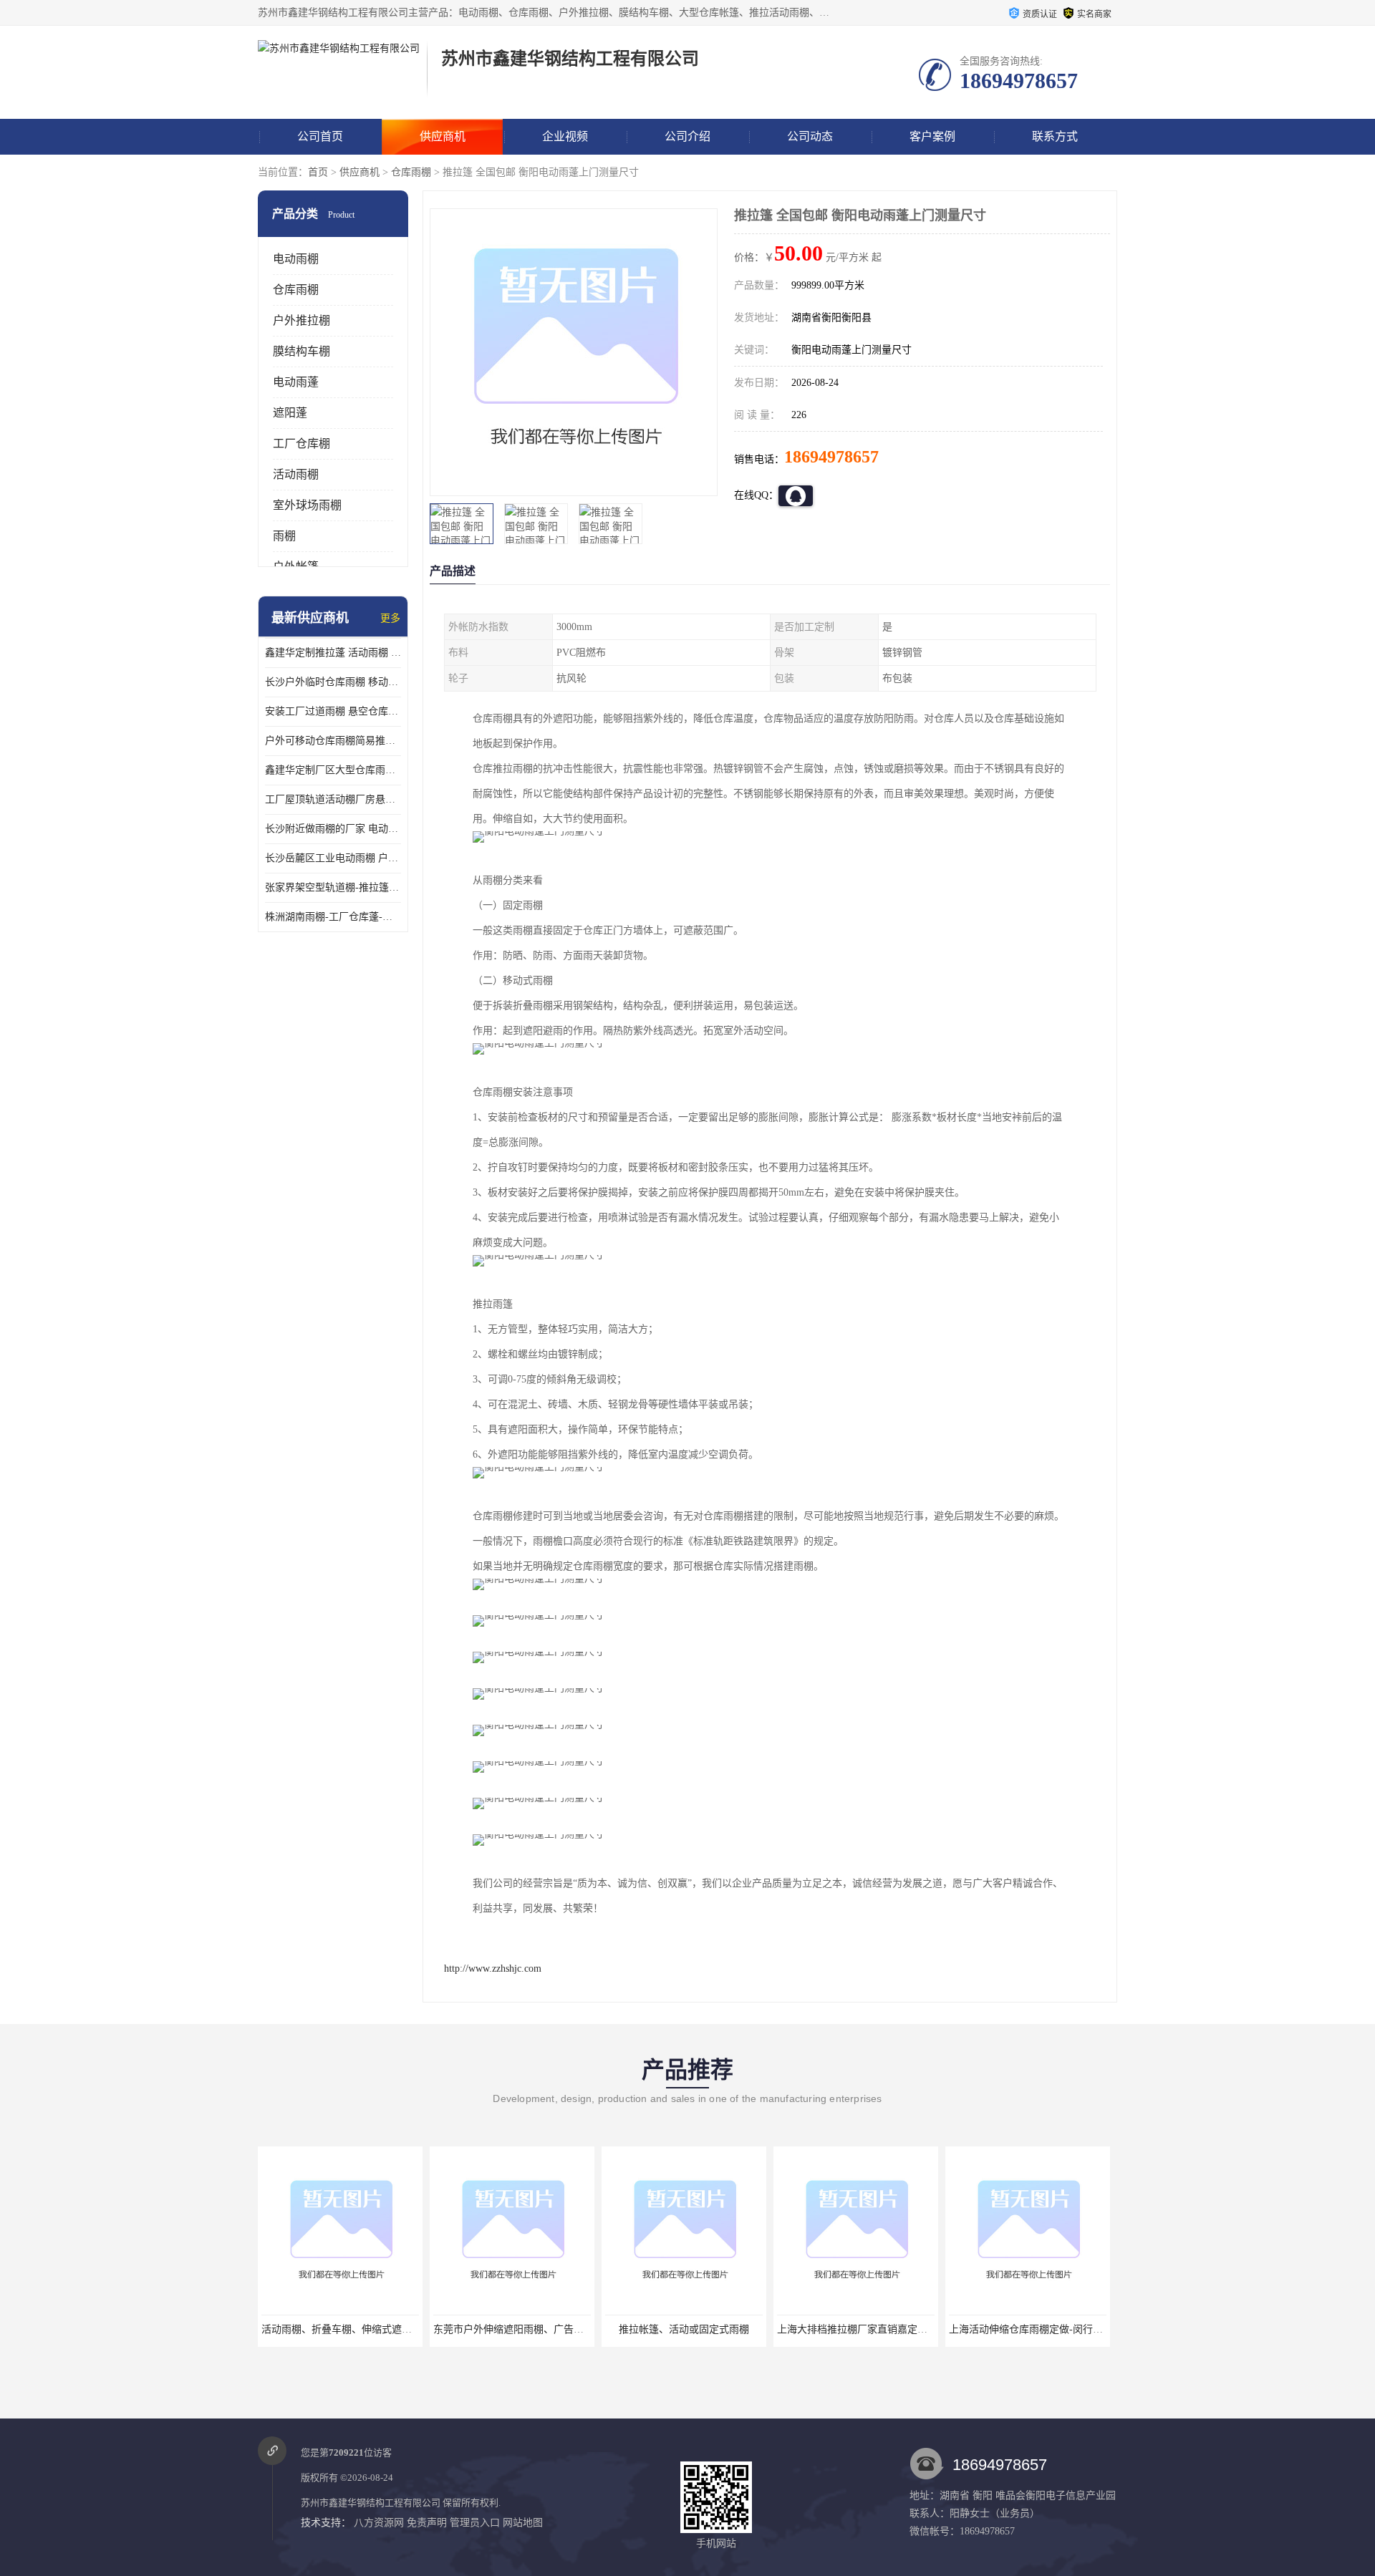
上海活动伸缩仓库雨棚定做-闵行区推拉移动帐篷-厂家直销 (906, 2329)
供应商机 (443, 136)
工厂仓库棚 (301, 444)
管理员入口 (475, 2523)
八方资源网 (379, 2523)
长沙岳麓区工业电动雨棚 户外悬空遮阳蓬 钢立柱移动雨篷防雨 (333, 858)
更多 (390, 618)
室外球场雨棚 (307, 505)
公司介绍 (687, 136)
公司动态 (810, 136)
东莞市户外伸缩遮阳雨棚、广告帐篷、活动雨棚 (367, 2329)
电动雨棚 (296, 259)
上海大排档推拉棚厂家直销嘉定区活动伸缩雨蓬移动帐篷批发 (740, 2329)
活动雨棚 (296, 474)
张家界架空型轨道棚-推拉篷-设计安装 (333, 887)
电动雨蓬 (296, 382)
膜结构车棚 (301, 351)
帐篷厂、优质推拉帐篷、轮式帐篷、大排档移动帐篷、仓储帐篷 (1089, 2329)
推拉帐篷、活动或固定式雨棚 (512, 2329)
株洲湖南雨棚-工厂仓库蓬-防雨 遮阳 (333, 917)
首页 (318, 172)
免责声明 (427, 2523)
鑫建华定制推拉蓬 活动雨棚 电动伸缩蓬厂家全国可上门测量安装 (333, 653)
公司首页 (320, 136)
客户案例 (932, 136)
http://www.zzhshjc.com (493, 1969)
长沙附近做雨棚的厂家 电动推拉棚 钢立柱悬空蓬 (333, 829)
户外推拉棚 (301, 320)
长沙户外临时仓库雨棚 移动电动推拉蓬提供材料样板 (333, 682)
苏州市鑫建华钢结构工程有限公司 (371, 2503)
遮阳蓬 (290, 413)
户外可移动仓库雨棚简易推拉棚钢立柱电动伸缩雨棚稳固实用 (333, 741)
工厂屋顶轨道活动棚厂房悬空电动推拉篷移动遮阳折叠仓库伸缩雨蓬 (333, 799)
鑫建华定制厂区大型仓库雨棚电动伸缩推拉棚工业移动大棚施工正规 (333, 770)
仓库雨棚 (411, 172)
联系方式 (1055, 136)
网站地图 (523, 2523)
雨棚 (284, 536)
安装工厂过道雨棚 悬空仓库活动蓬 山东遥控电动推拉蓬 (333, 711)
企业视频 (565, 136)
